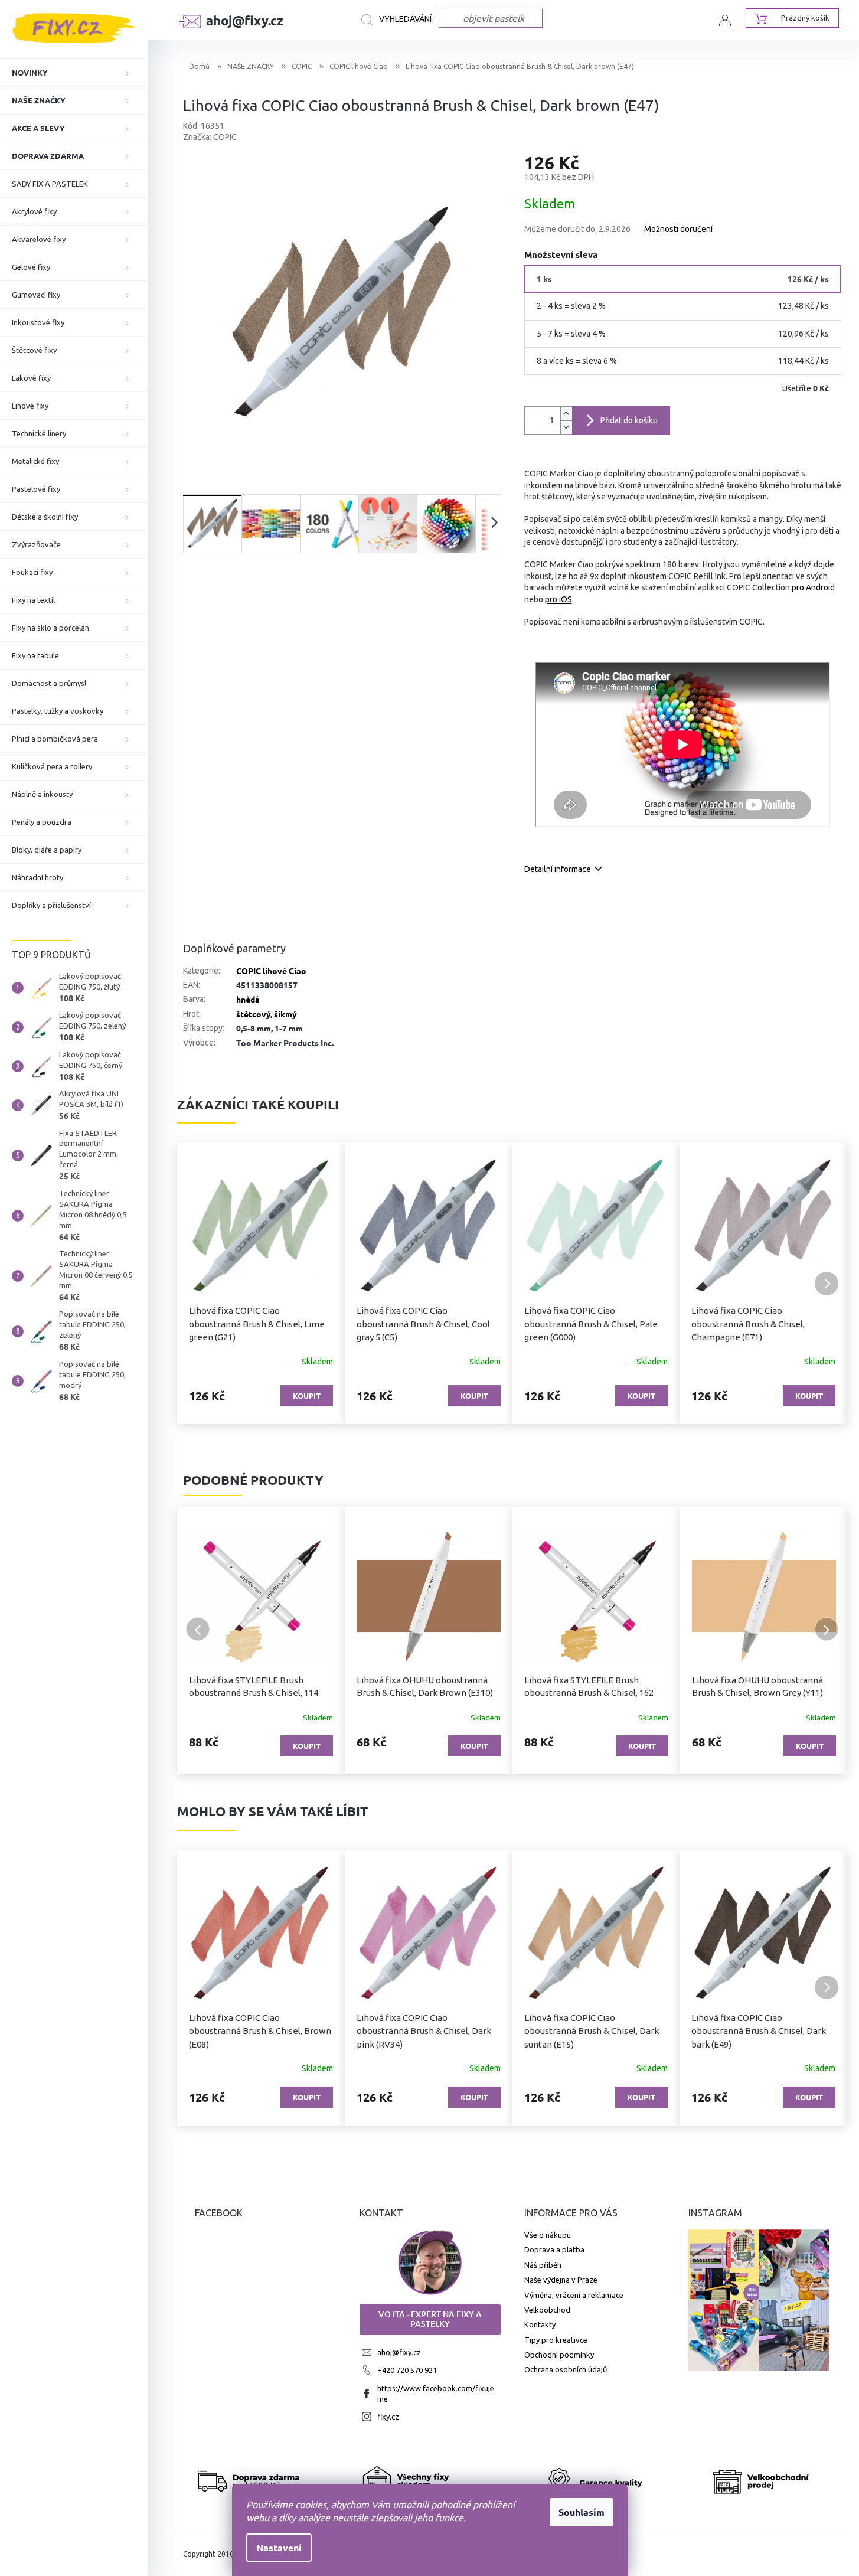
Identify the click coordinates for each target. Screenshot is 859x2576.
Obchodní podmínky (559, 2355)
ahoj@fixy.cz (399, 2352)
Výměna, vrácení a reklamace (574, 2295)
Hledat (400, 20)
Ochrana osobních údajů (566, 2369)
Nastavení (279, 2547)
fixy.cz (388, 2417)
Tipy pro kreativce (556, 2340)
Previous (198, 1629)
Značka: (210, 137)
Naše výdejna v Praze (561, 2280)
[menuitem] (74, 73)
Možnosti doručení (678, 229)
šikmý (285, 1014)
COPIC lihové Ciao (271, 971)
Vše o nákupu (548, 2235)
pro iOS (558, 599)
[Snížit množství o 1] (566, 427)
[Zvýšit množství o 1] (566, 414)
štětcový (253, 1014)
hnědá (248, 999)
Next (827, 1629)
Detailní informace (558, 869)
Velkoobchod (547, 2310)
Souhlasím (582, 2512)
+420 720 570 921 (407, 2370)
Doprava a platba (554, 2249)
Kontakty (540, 2324)
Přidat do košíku (629, 420)
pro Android (813, 587)
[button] (198, 1284)
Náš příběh (543, 2265)
